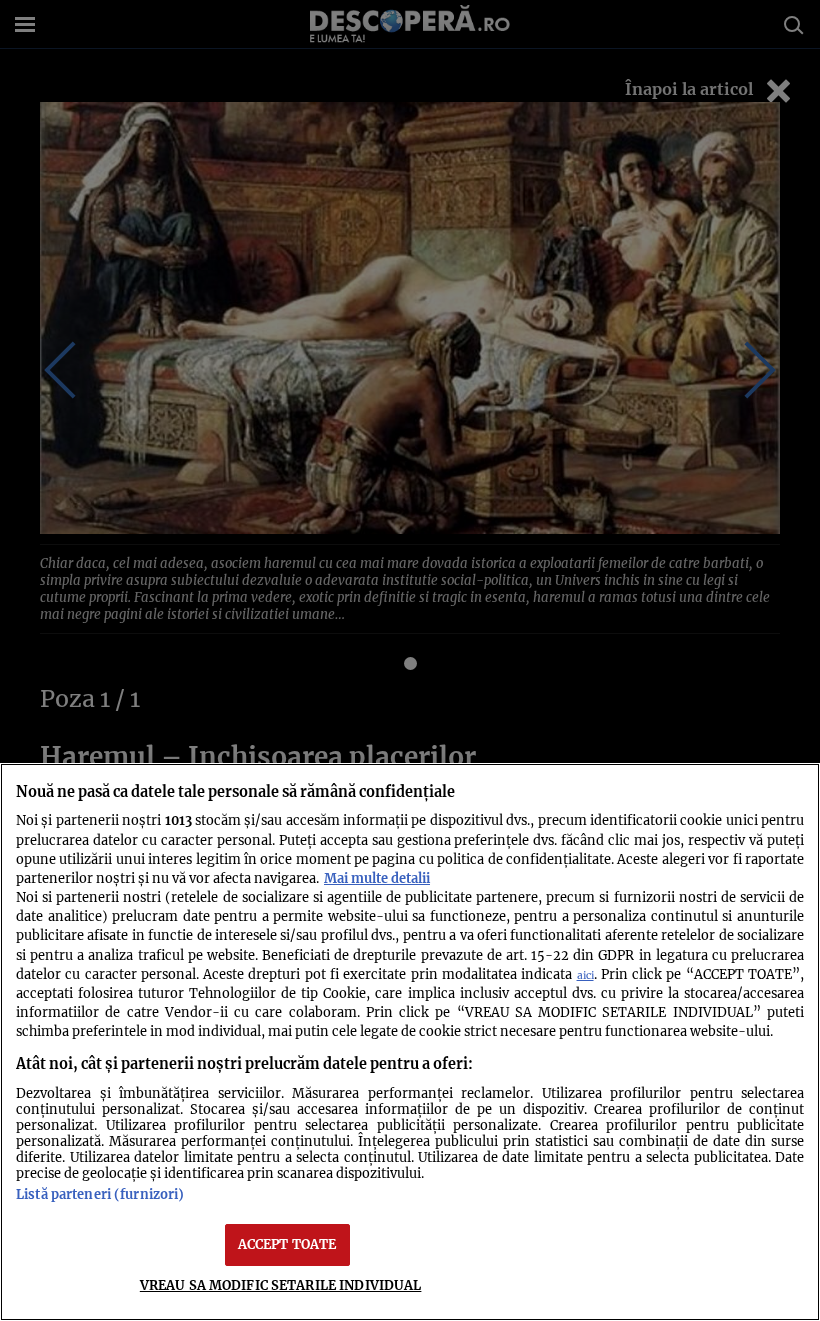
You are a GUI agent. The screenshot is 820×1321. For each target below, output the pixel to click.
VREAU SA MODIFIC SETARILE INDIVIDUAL (281, 1285)
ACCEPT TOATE (287, 1244)
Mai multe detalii (377, 878)
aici (585, 975)
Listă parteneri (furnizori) (100, 1194)
